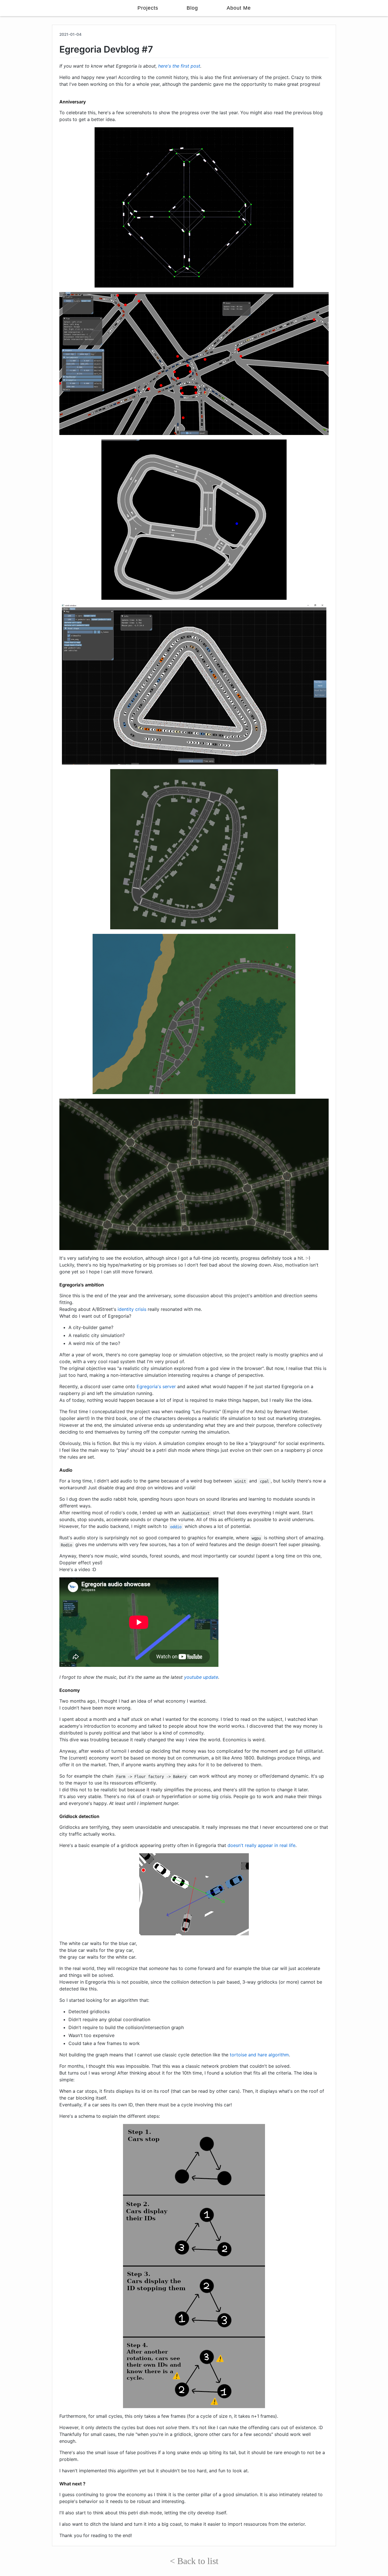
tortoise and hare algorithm (259, 2055)
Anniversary (73, 102)
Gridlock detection (79, 1816)
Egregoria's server (156, 1386)
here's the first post (179, 66)
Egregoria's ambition (82, 1285)
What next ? (72, 2484)
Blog (192, 8)
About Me (239, 8)
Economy (70, 1690)
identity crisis (132, 1309)
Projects (148, 8)
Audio (66, 1470)
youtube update (201, 1677)
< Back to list (194, 2561)
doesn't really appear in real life (261, 1845)
